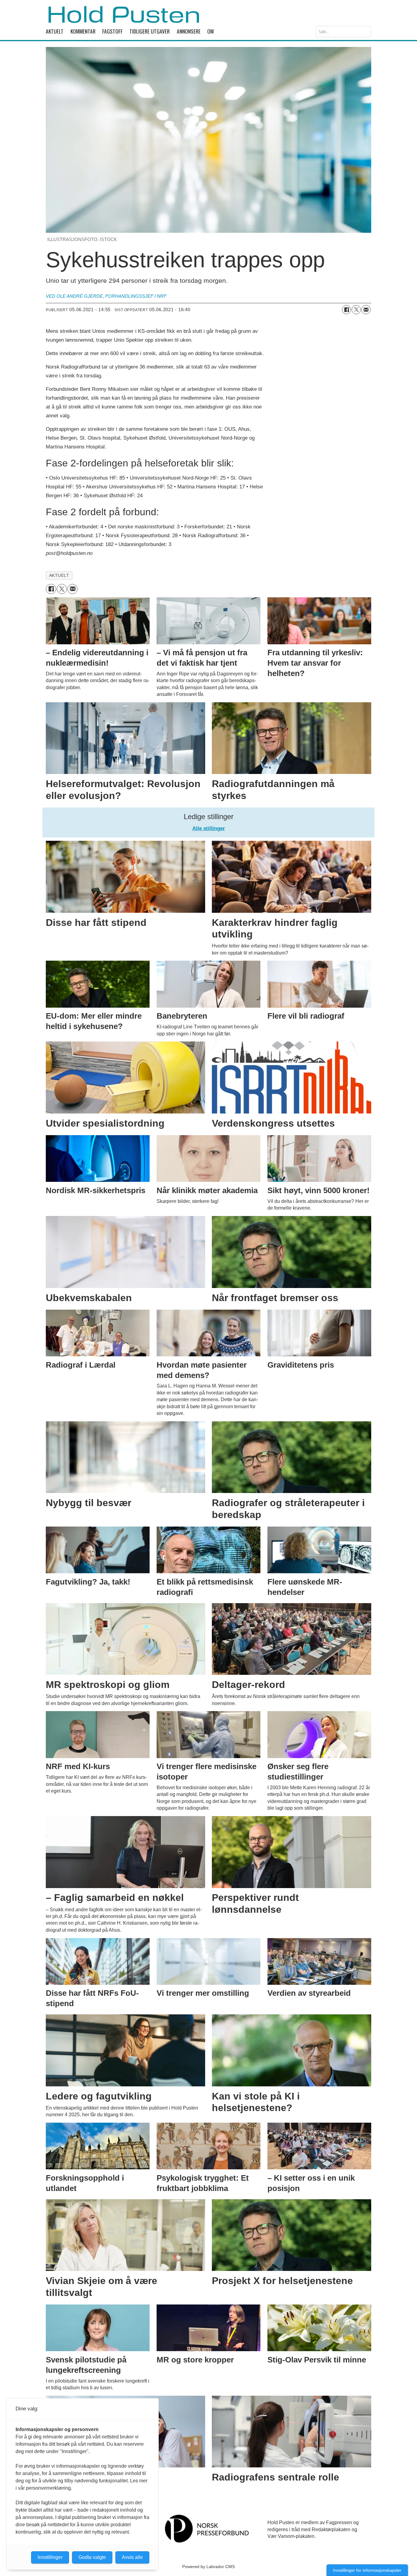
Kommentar (83, 31)
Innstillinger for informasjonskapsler (367, 2570)
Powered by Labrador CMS (209, 2567)
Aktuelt (55, 31)
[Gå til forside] (124, 14)
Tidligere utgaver (150, 31)
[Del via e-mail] (366, 310)
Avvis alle (132, 2557)
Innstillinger (50, 2557)
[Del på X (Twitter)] (356, 310)
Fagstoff (112, 31)
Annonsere (189, 31)
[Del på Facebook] (346, 310)
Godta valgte (92, 2557)
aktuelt (59, 576)
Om (210, 31)
